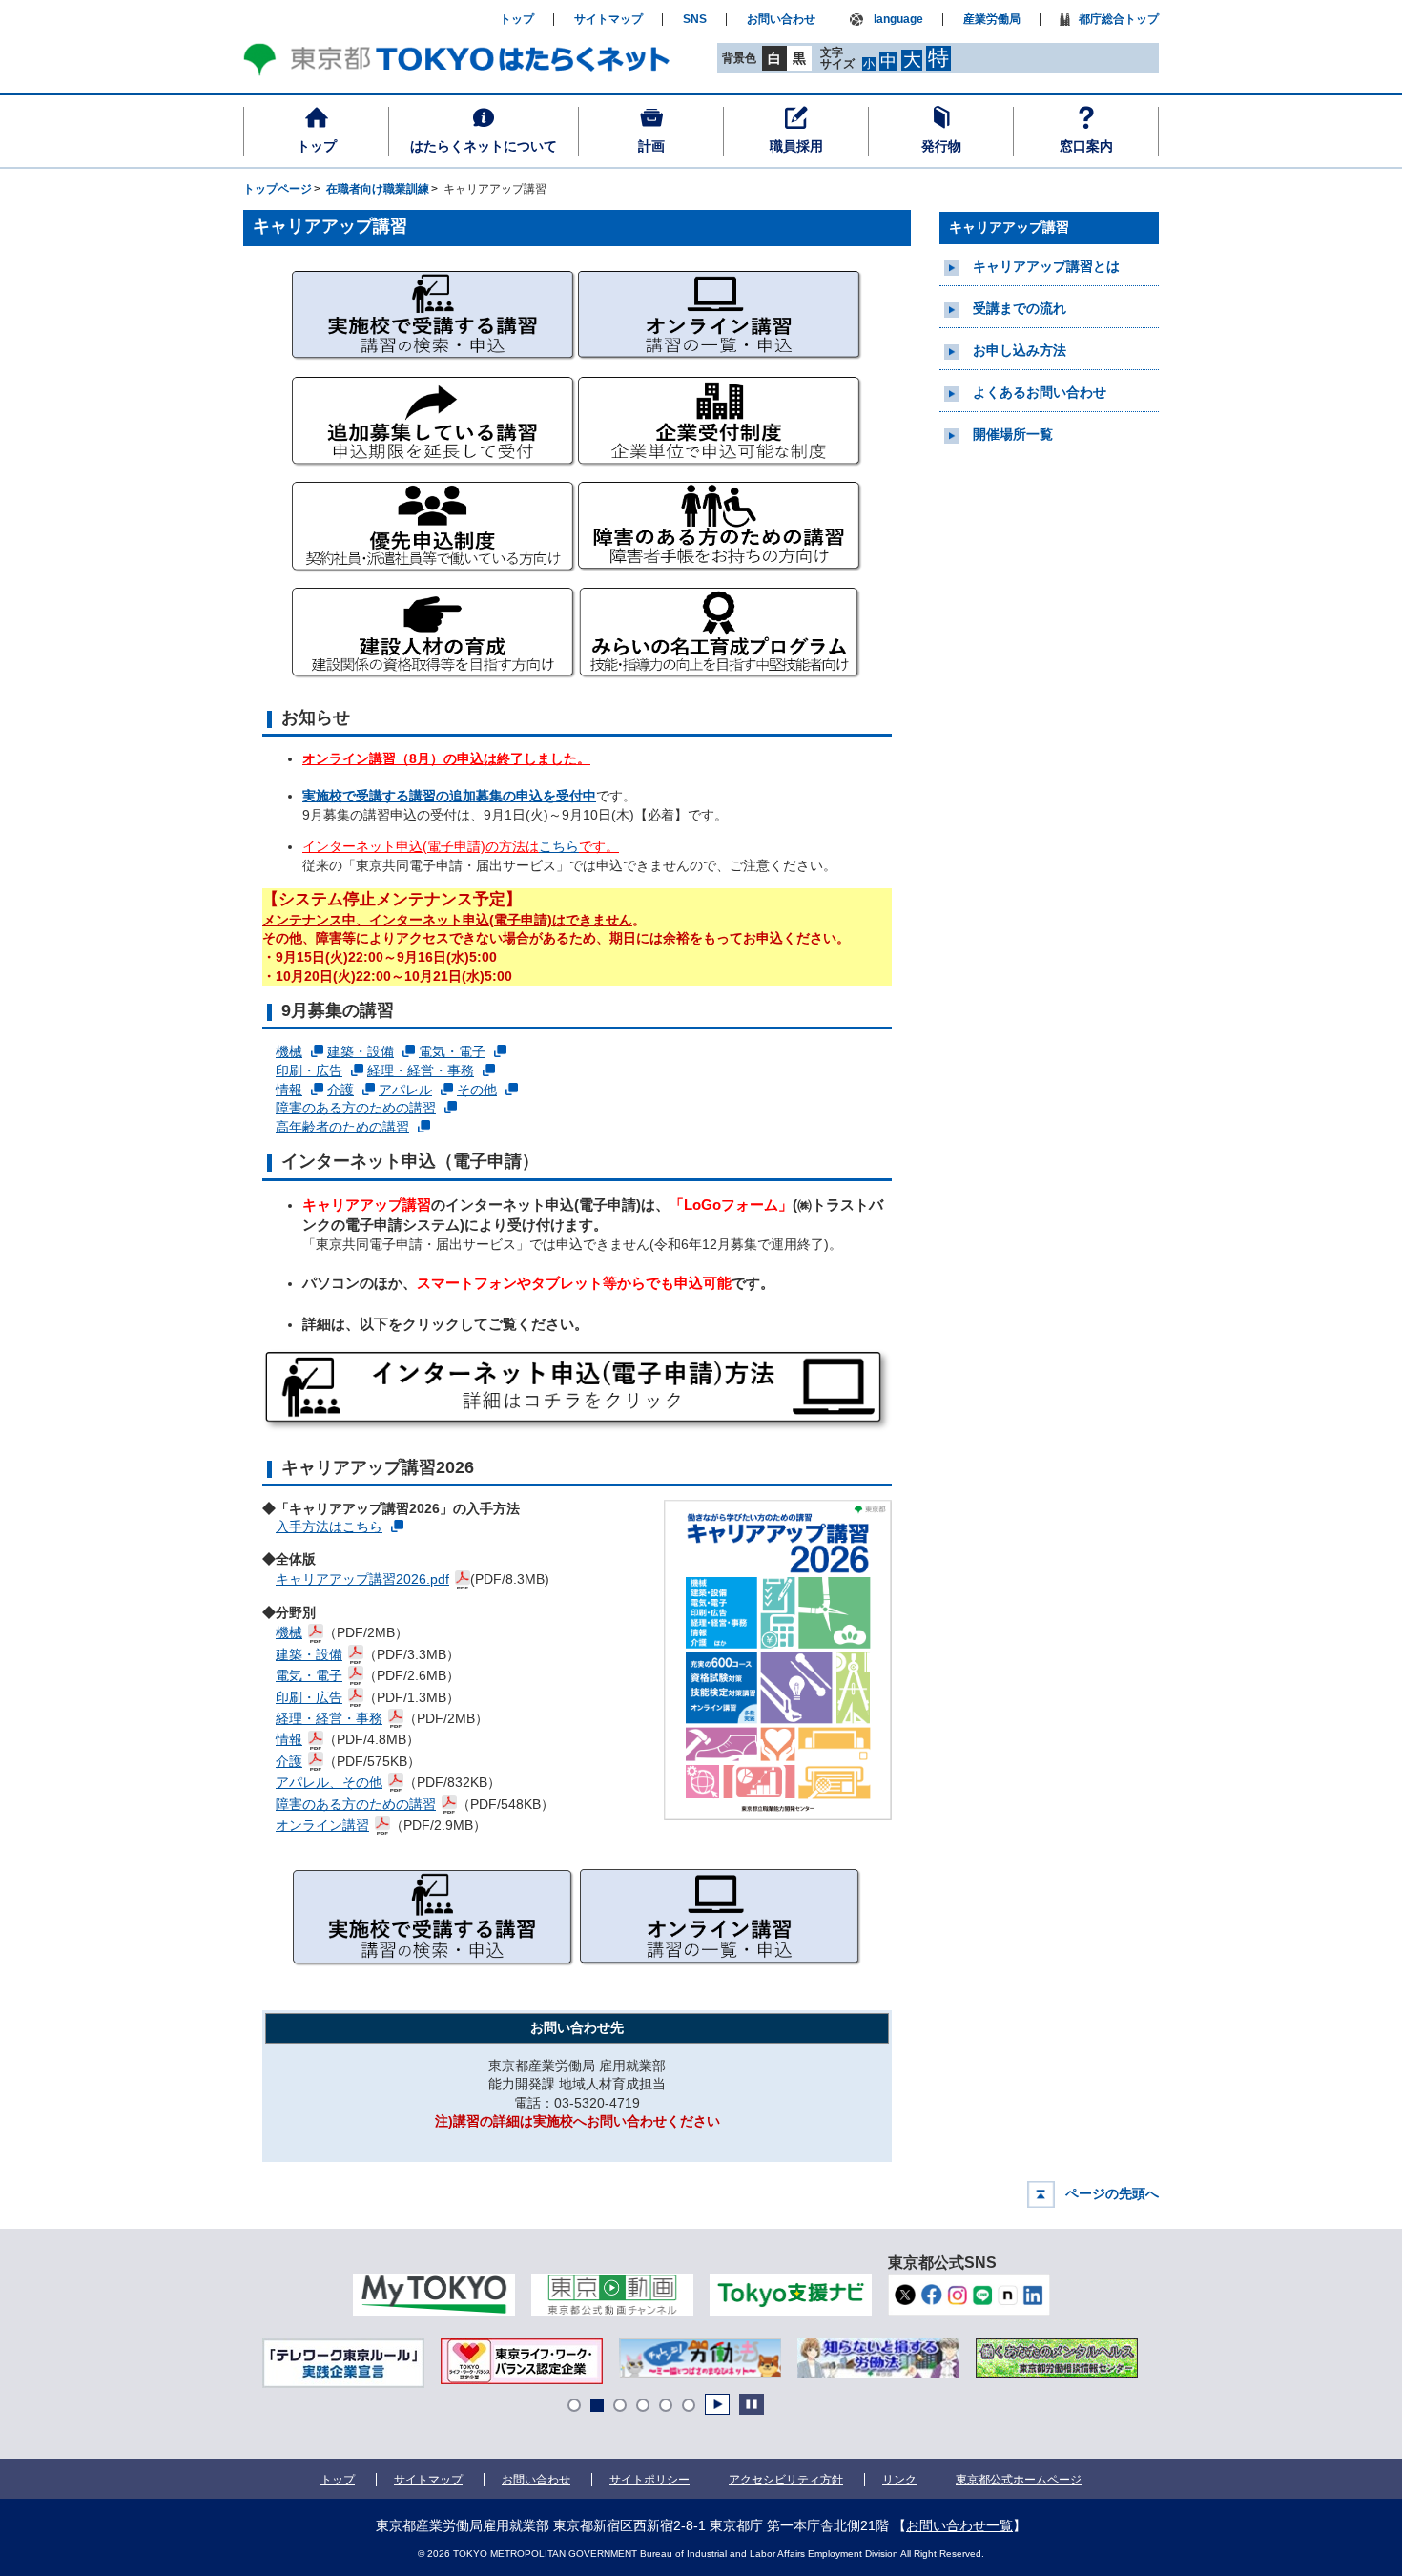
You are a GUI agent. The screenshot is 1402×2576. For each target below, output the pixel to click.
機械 (289, 1051)
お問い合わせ (781, 20)
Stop (752, 2404)
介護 (340, 1090)
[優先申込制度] (434, 576)
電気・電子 (452, 1051)
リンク (899, 2480)
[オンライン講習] (720, 365)
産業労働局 (992, 20)
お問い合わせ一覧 (959, 2525)
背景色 (739, 58)
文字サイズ (837, 58)
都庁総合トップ (1119, 20)
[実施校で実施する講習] (434, 365)
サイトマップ (608, 20)
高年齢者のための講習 (342, 1127)
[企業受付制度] (720, 471)
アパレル (405, 1090)
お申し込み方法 (1020, 350)
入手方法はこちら (329, 1527)
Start (717, 2404)
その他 (477, 1090)
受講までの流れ (1020, 308)
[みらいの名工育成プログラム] (720, 682)
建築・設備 (361, 1051)
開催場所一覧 (1013, 434)
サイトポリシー (649, 2480)
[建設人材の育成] (434, 682)
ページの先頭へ (1112, 2193)
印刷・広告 (309, 1070)
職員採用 (796, 146)
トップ (317, 146)
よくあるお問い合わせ (1040, 392)
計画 (651, 146)
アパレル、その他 (329, 1782)
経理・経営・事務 (421, 1070)
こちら (559, 846)
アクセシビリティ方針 (786, 2480)
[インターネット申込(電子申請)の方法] (577, 1392)
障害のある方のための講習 (356, 1108)
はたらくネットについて (484, 146)
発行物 (941, 146)
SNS (695, 20)
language (898, 20)
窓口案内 (1086, 146)
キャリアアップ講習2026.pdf (362, 1579)
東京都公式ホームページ (1019, 2480)
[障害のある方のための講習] (720, 576)
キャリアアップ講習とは (1046, 266)
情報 (289, 1090)
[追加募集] (434, 471)
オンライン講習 (322, 1825)
